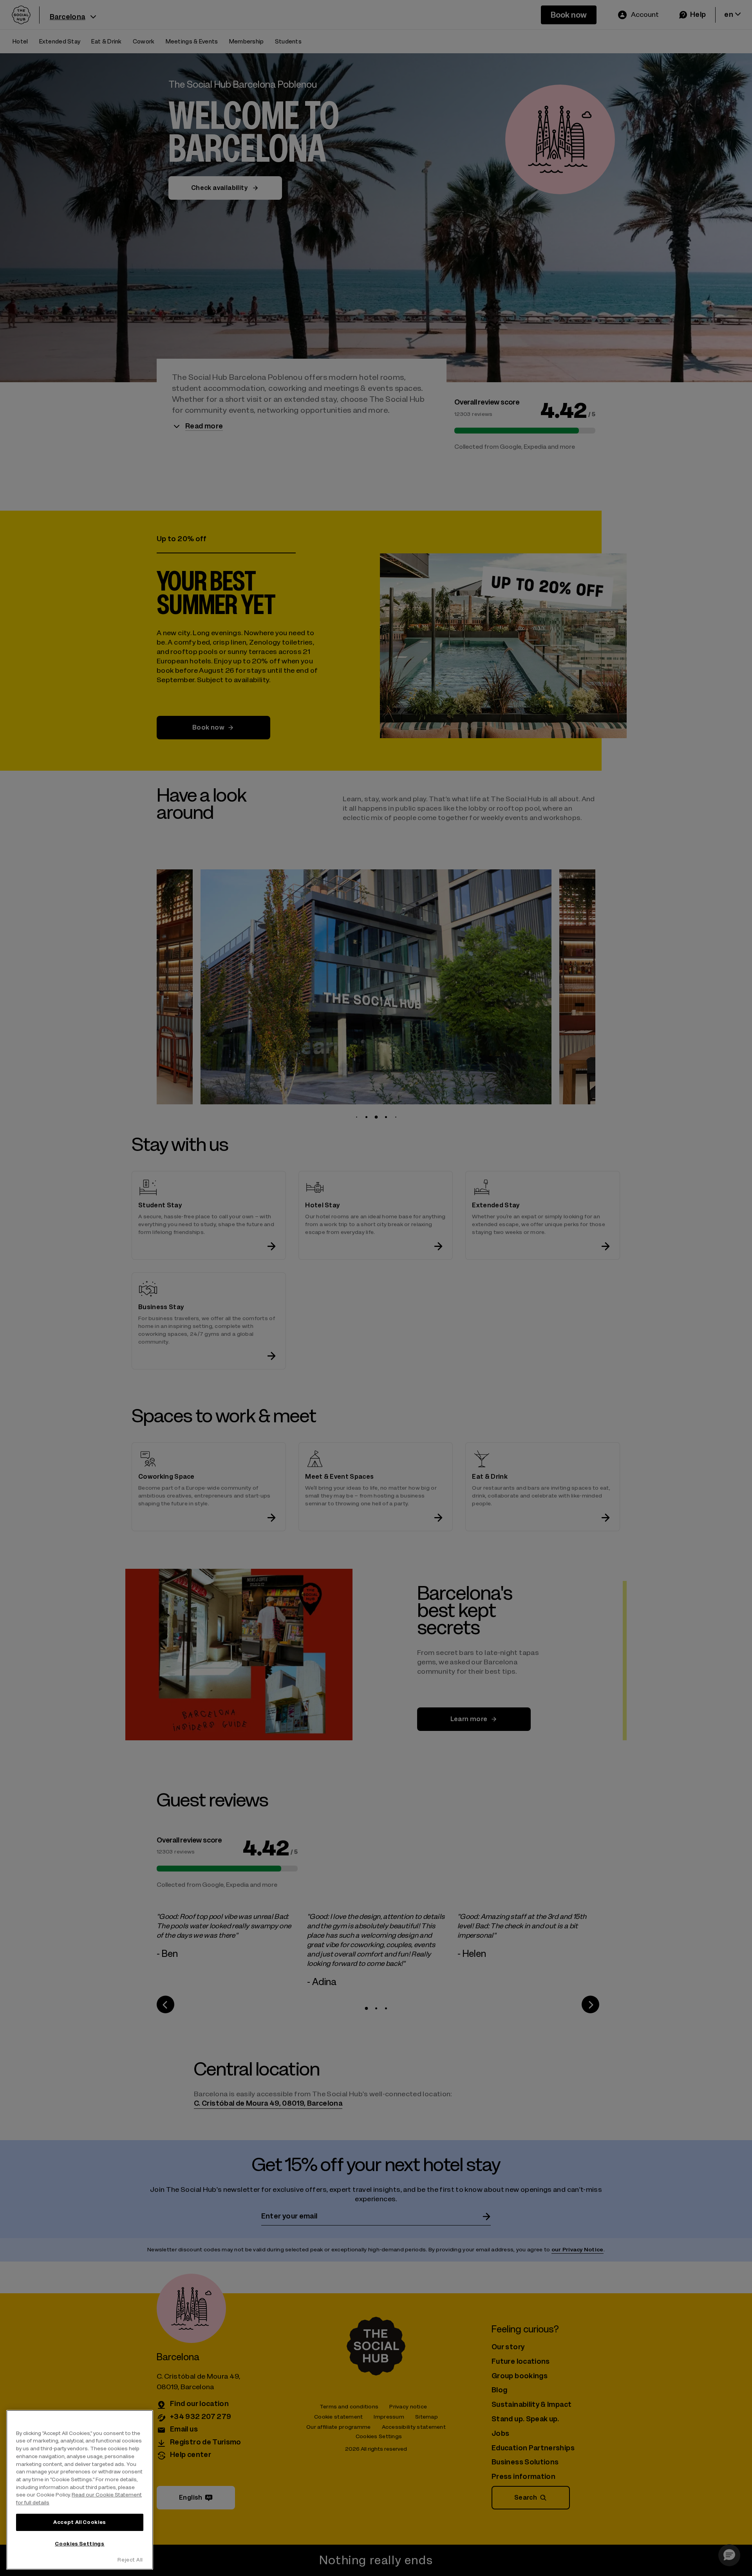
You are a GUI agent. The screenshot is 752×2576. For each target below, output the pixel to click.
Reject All (130, 2560)
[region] (80, 2490)
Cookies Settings (80, 2544)
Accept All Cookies (80, 2522)
